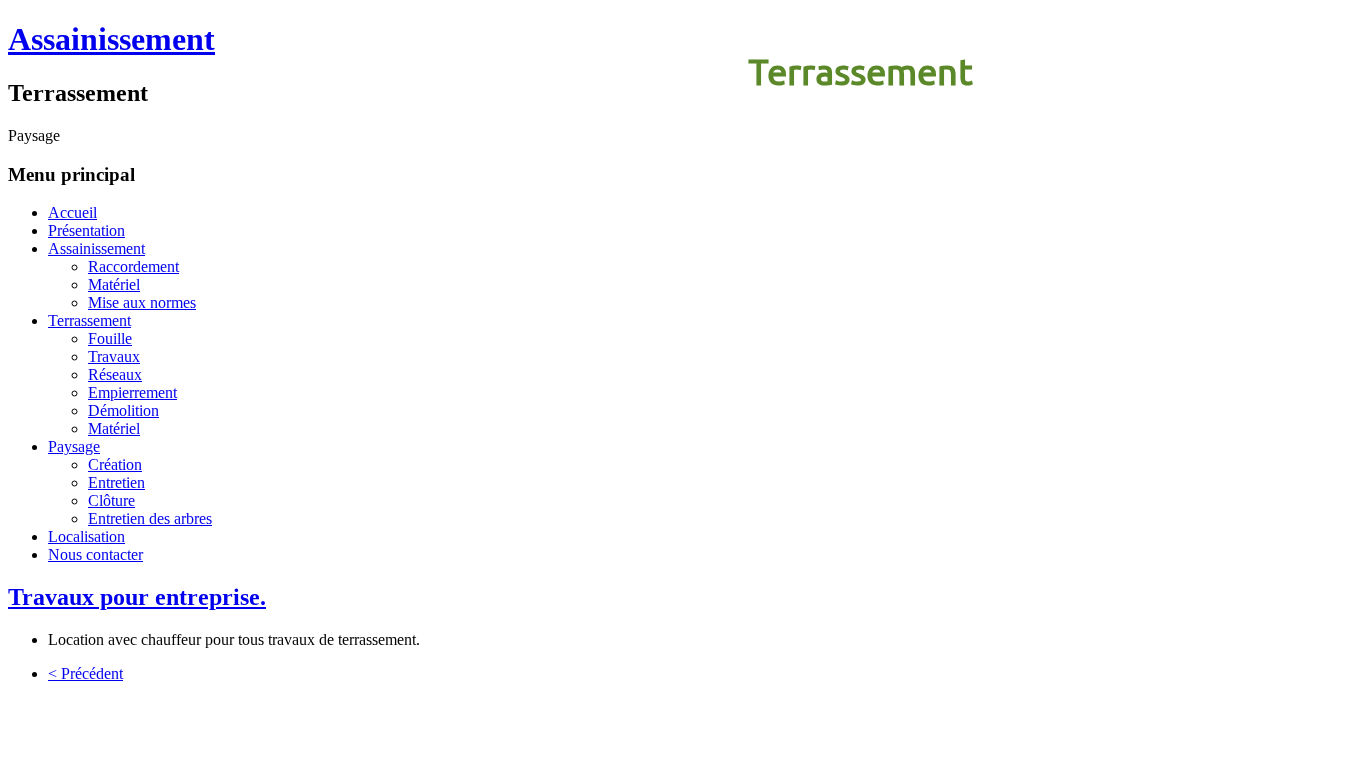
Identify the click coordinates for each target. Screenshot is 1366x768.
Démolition (123, 410)
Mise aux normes (142, 302)
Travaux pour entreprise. (137, 597)
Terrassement (860, 71)
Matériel (114, 284)
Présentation (86, 230)
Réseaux (115, 374)
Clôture (111, 500)
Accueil (72, 212)
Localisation (86, 536)
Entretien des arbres (150, 518)
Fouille (110, 338)
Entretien (116, 482)
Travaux (114, 356)
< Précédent (85, 673)
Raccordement (133, 266)
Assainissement (111, 39)
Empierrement (132, 392)
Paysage (74, 446)
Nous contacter (95, 554)
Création (115, 464)
